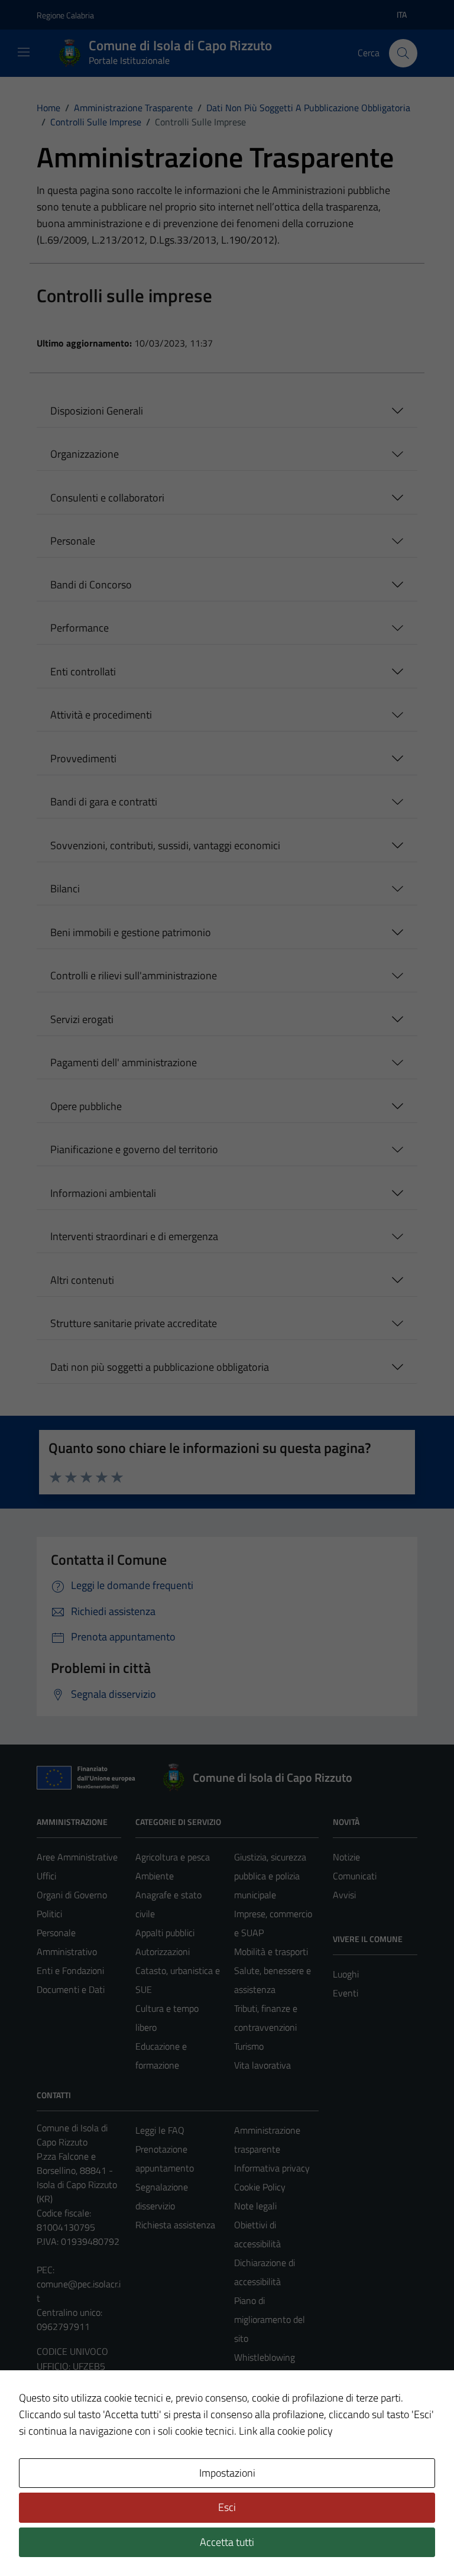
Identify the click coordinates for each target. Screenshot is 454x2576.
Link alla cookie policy (286, 2431)
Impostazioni (227, 2473)
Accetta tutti (227, 2542)
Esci (227, 2507)
